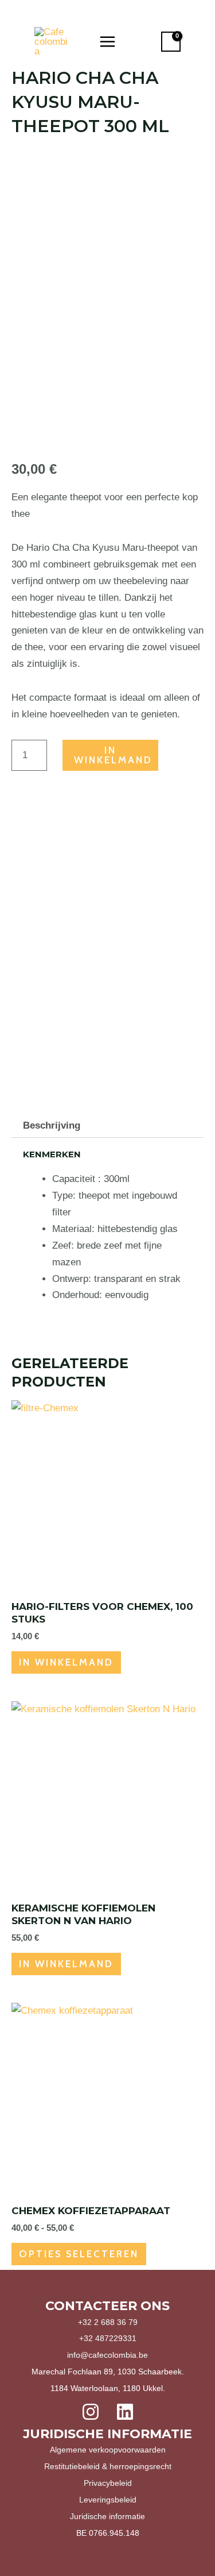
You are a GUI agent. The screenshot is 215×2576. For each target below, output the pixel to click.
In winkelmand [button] (66, 1662)
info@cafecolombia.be (107, 2355)
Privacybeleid (108, 2483)
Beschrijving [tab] (52, 1125)
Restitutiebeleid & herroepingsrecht (108, 2466)
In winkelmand (113, 755)
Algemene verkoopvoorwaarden (108, 2450)
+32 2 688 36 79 (108, 2322)
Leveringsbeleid (108, 2500)
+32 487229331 (108, 2338)
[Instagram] (91, 2412)
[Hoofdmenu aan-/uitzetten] (107, 42)
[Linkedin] (125, 2412)
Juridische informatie (107, 2516)
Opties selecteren (79, 2254)
